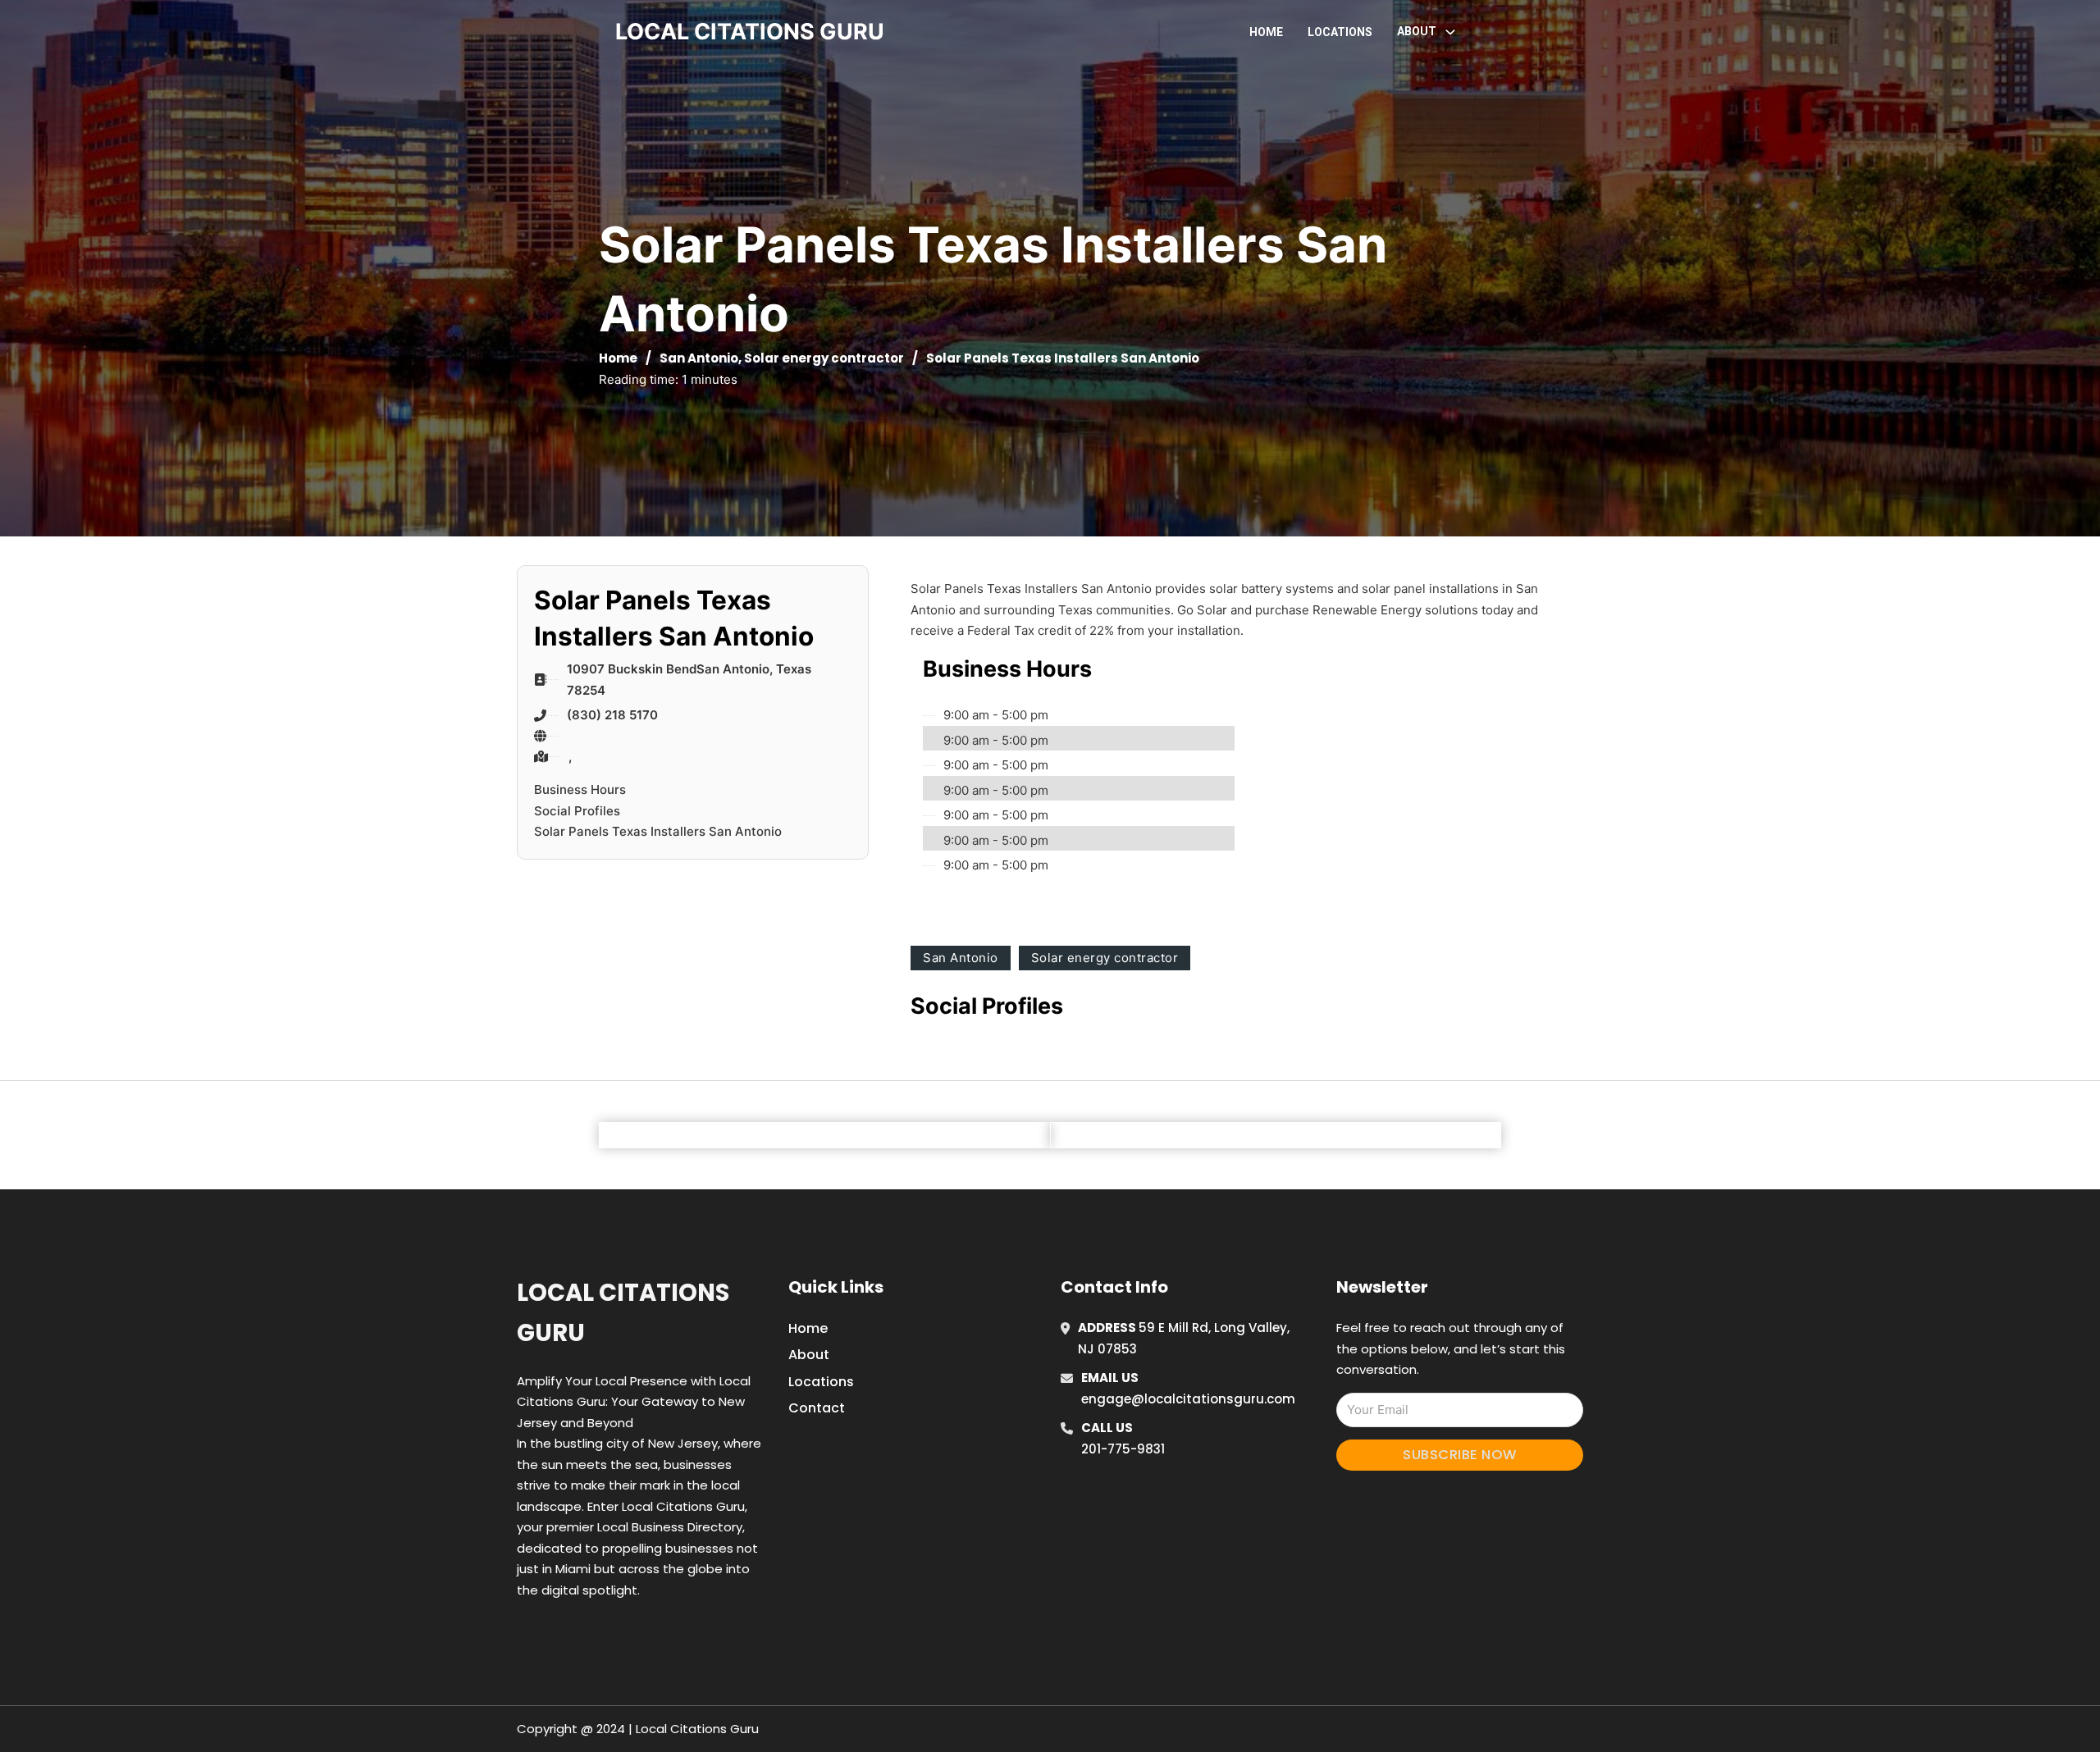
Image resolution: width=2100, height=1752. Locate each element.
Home (1266, 32)
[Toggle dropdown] (1450, 32)
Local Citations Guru (623, 1313)
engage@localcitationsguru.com (1188, 1399)
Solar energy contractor (824, 358)
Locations (1340, 32)
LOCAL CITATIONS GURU (750, 32)
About (809, 1355)
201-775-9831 (1123, 1449)
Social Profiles (577, 811)
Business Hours (580, 789)
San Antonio (699, 358)
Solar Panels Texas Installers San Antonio (658, 831)
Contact (817, 1408)
